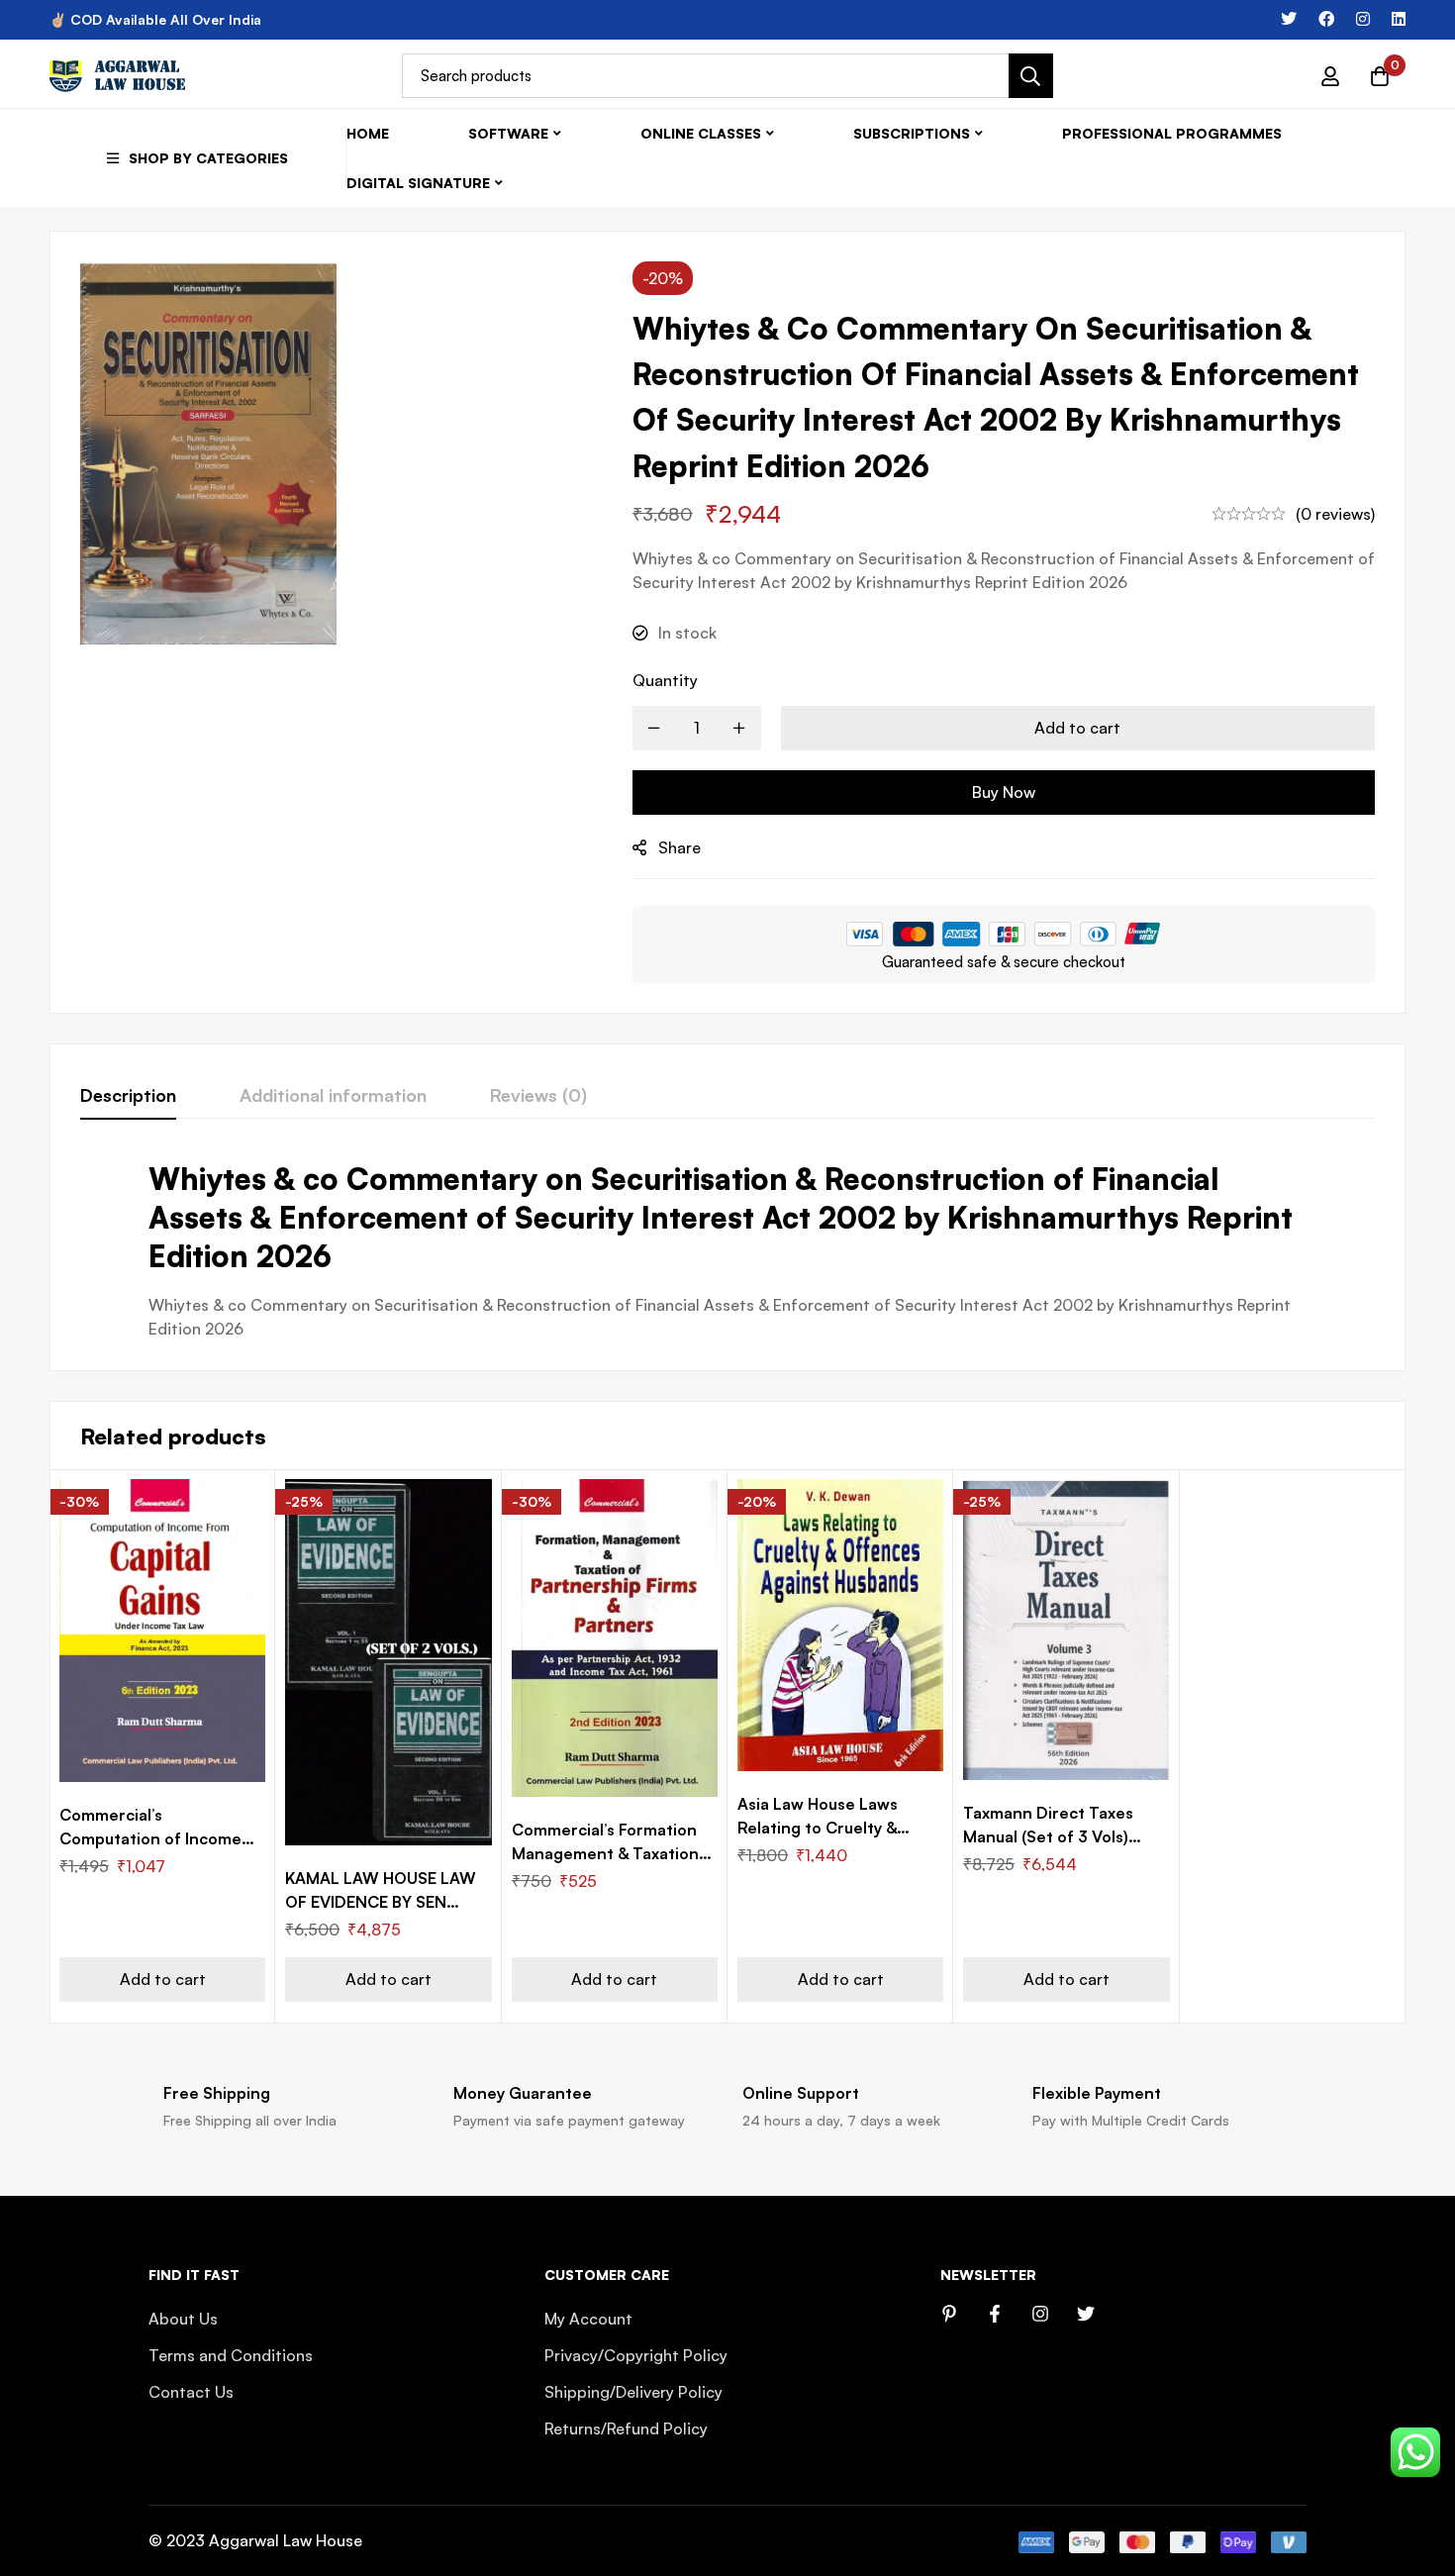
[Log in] (1330, 76)
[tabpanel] (727, 1250)
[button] (162, 1980)
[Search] (1031, 76)
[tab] (128, 1096)
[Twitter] (1289, 19)
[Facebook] (1326, 19)
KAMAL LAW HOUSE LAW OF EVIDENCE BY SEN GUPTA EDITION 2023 (381, 1902)
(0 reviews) (1335, 514)
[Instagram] (1363, 19)
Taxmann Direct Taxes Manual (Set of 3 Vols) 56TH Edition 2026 (1048, 1836)
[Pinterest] (949, 2314)
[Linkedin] (1399, 19)
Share (679, 847)
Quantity (665, 680)
